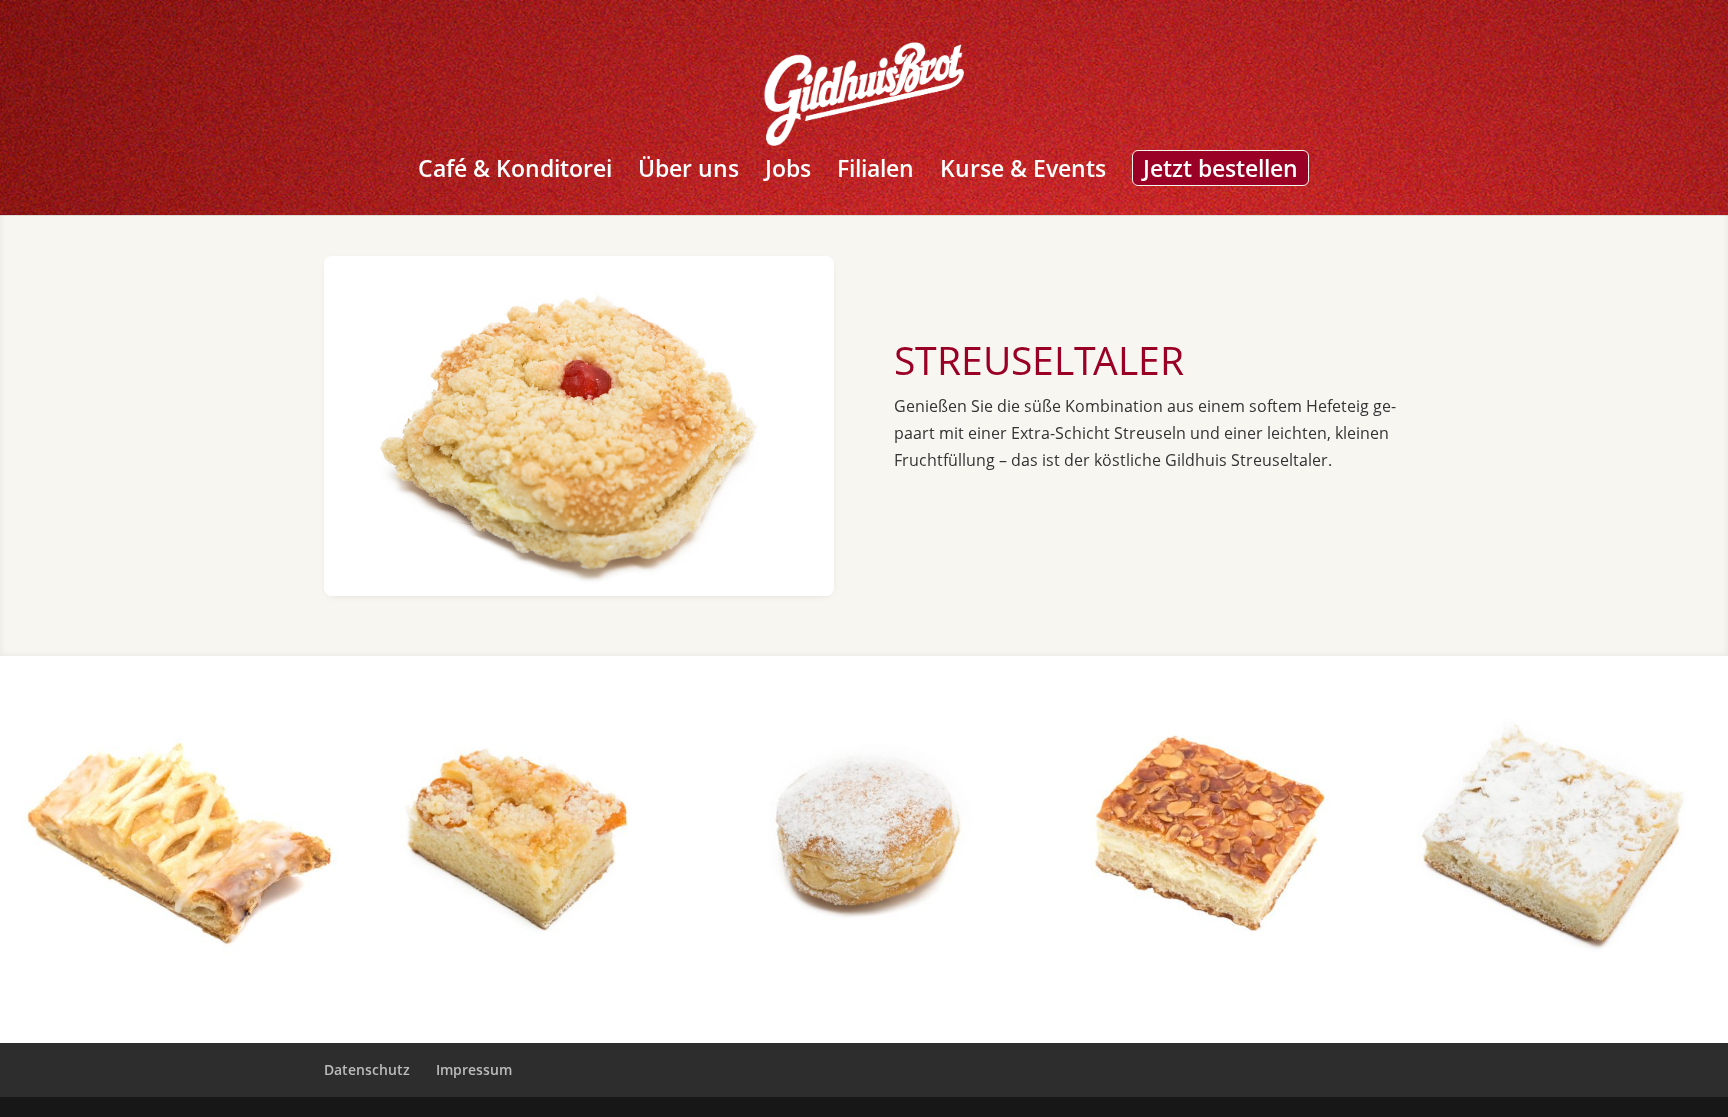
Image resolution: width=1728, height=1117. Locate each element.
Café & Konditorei (515, 172)
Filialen (875, 172)
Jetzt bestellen (1220, 168)
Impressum (474, 1069)
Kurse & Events (1023, 172)
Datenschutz (367, 1069)
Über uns (688, 172)
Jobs (788, 172)
